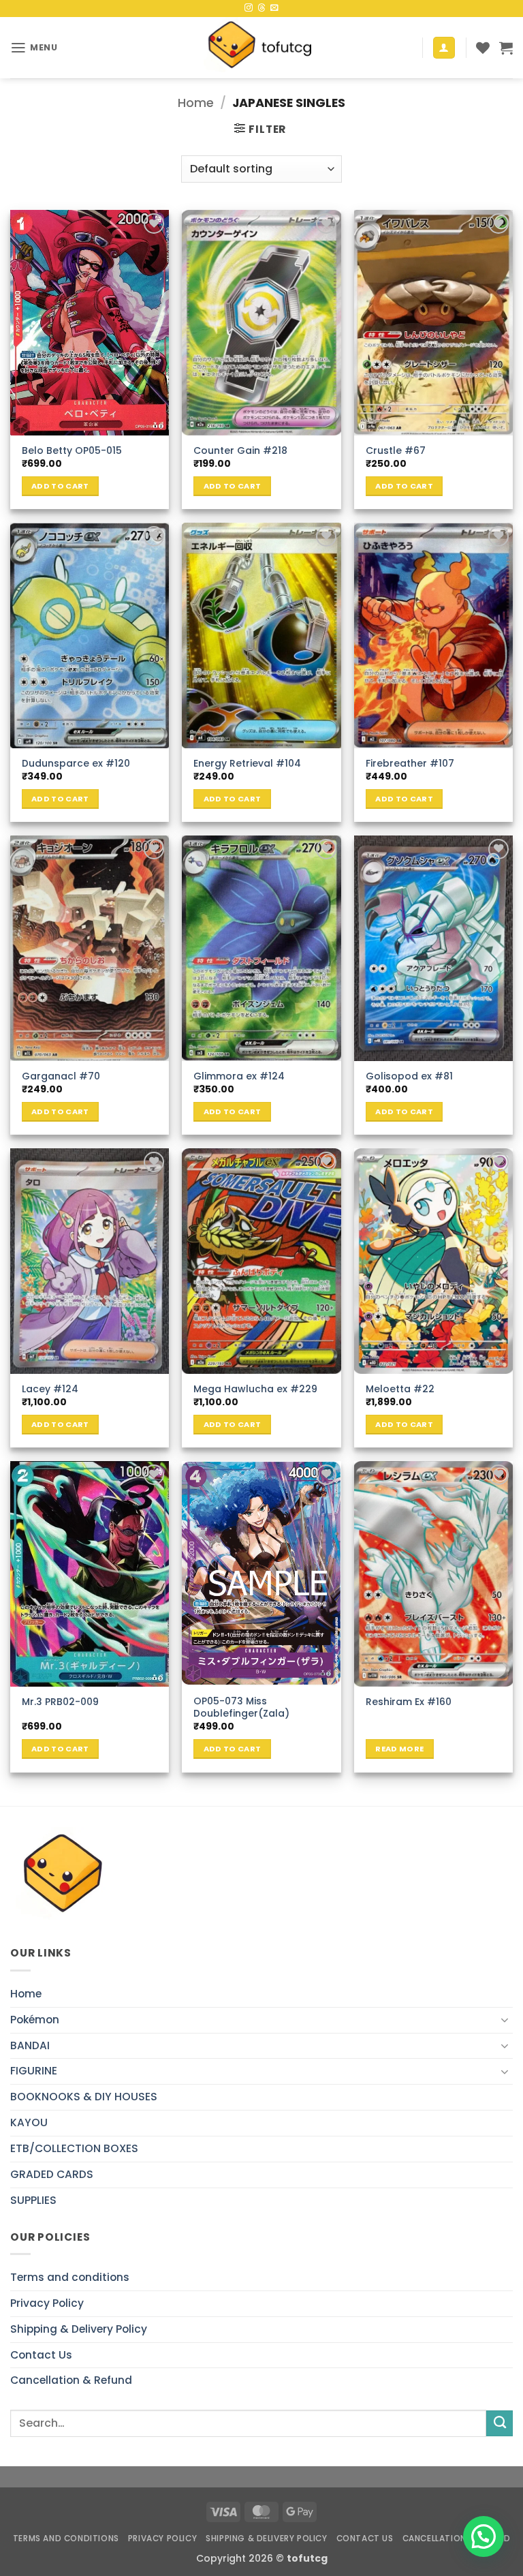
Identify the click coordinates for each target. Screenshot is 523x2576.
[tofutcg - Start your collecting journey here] (261, 48)
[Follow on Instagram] (249, 8)
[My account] (444, 48)
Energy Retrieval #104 (247, 763)
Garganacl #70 (61, 1076)
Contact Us (41, 2355)
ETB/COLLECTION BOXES (74, 2148)
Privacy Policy (47, 2303)
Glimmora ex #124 (239, 1076)
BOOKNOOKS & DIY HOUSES (84, 2097)
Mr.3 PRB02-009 (60, 1702)
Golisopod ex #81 (409, 1076)
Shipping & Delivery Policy (79, 2329)
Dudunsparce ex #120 (76, 763)
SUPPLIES (33, 2200)
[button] (34, 48)
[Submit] (500, 2423)
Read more (399, 1749)
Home (196, 103)
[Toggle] (505, 2020)
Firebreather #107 (410, 763)
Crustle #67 (396, 450)
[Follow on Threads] (261, 8)
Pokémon (35, 2020)
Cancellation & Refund (71, 2380)
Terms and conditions (70, 2277)
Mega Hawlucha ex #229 (255, 1389)
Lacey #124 (50, 1389)
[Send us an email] (274, 8)
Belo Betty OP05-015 (72, 450)
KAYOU (29, 2122)
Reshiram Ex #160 (409, 1702)
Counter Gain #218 (240, 450)
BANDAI (30, 2045)
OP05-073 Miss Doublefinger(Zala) (241, 1707)
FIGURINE (34, 2071)
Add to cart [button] (60, 486)
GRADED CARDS (52, 2174)
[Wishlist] (483, 48)
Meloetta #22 (400, 1389)
